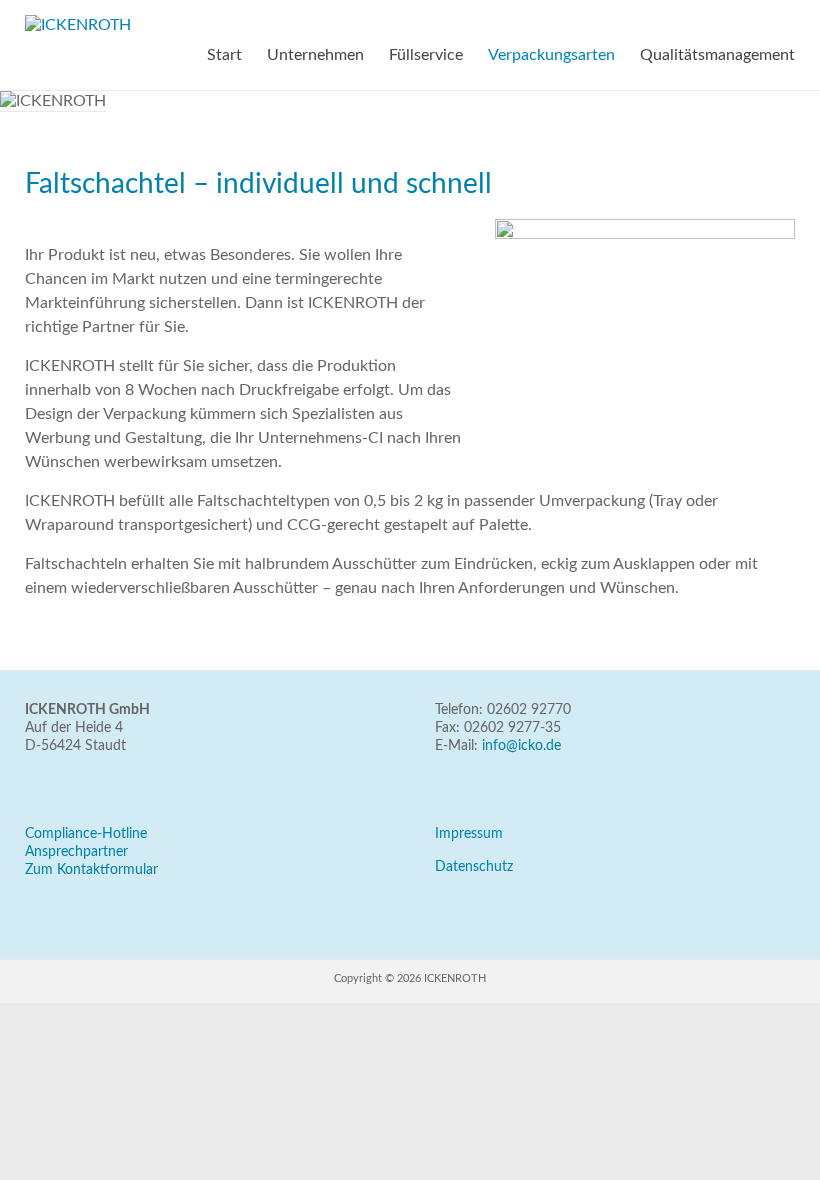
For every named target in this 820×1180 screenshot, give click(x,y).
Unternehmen (315, 55)
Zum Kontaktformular (91, 870)
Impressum (469, 834)
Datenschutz (474, 867)
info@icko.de (521, 746)
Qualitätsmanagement (717, 55)
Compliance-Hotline (86, 834)
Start (224, 55)
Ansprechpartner (76, 852)
